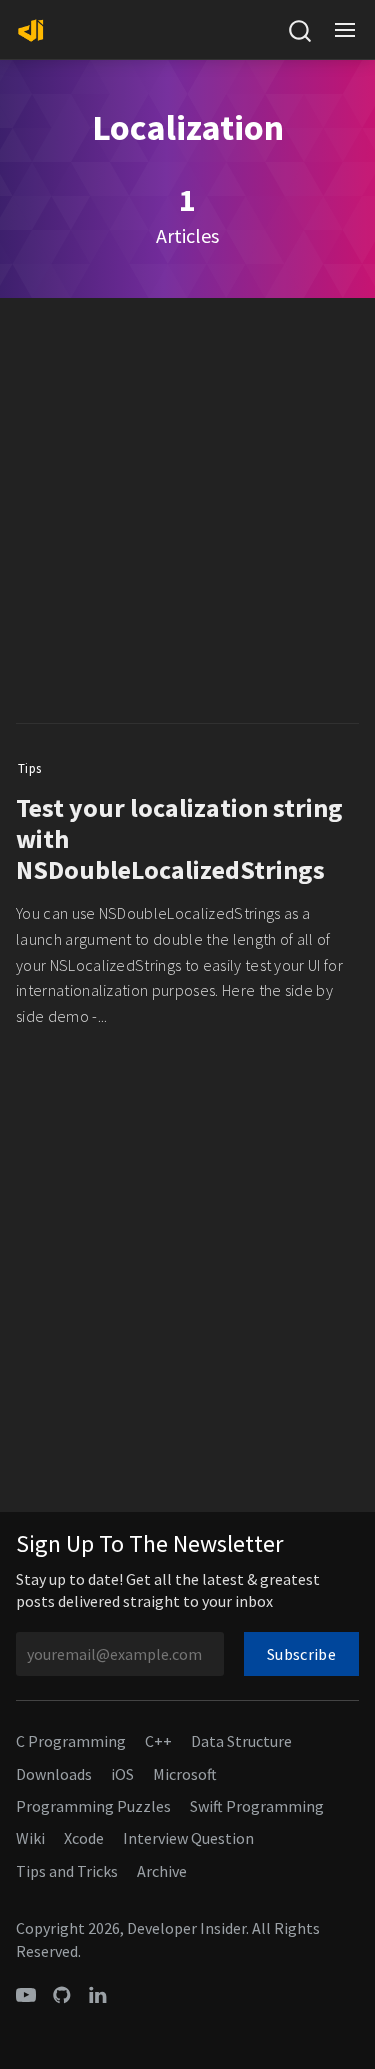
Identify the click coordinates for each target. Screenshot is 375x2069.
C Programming (71, 1741)
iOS (122, 1774)
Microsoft (185, 1774)
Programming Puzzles (93, 1806)
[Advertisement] (187, 515)
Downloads (54, 1774)
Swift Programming (257, 1806)
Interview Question (188, 1838)
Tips (29, 768)
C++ (158, 1741)
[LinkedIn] (98, 1993)
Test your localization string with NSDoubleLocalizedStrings (179, 839)
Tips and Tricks (67, 1871)
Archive (162, 1871)
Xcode (84, 1838)
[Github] (62, 1993)
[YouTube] (26, 1993)
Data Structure (241, 1741)
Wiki (30, 1838)
